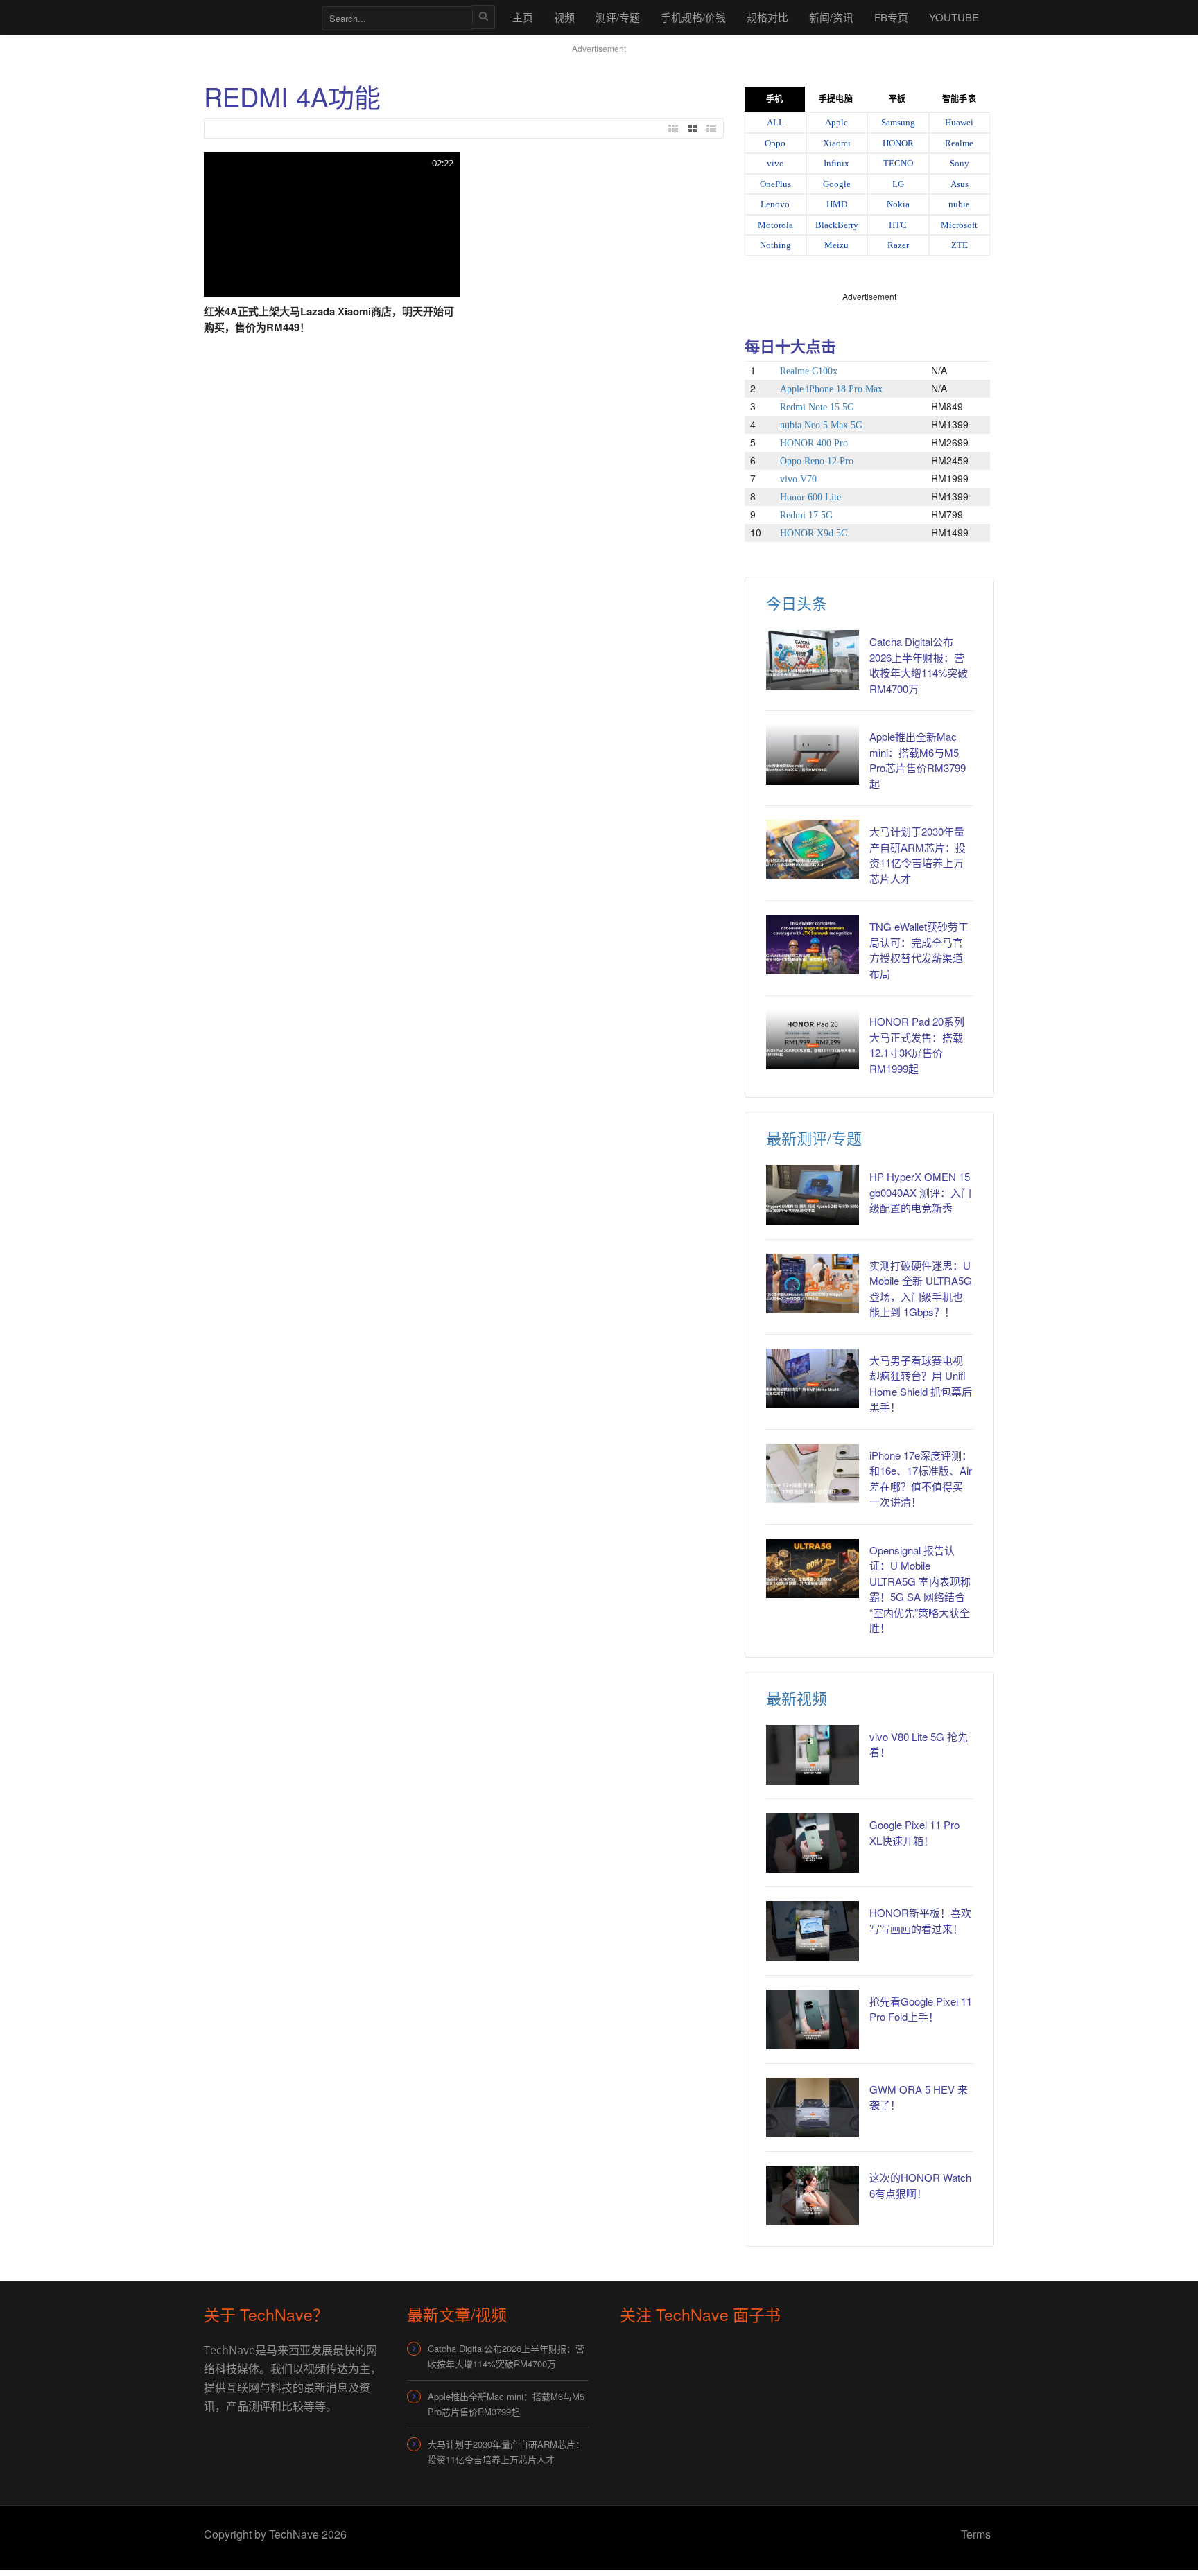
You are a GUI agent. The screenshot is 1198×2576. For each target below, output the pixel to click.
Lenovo (775, 204)
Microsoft (959, 225)
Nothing (775, 245)
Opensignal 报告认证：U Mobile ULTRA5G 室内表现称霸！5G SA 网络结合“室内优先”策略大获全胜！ (920, 1589)
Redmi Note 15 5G (817, 407)
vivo (775, 163)
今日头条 (797, 603)
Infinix (836, 163)
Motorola (775, 225)
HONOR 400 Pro (814, 443)
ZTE (960, 245)
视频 (564, 17)
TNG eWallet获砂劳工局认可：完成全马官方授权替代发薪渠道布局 (919, 950)
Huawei (959, 122)
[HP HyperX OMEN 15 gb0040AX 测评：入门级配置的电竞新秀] (813, 1195)
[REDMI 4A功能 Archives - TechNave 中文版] (256, 17)
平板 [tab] (897, 99)
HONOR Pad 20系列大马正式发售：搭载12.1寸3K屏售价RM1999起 (917, 1045)
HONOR (898, 143)
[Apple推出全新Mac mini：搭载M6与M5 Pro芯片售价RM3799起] (813, 755)
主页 (523, 17)
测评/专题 (618, 17)
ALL (775, 122)
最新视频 (797, 1698)
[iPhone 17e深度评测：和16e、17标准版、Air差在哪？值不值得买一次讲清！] (813, 1473)
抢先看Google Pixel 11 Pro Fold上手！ (921, 2009)
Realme (959, 143)
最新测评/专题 (814, 1138)
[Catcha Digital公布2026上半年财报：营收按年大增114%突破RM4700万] (813, 660)
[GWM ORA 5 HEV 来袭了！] (813, 2108)
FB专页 (891, 17)
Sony (960, 163)
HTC (898, 225)
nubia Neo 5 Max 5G (821, 425)
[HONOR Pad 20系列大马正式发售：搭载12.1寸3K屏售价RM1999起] (813, 1040)
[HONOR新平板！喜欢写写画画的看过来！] (813, 1931)
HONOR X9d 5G (814, 533)
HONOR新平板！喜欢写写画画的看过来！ (920, 1920)
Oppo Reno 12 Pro (817, 461)
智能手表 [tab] (959, 99)
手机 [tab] (774, 99)
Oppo (775, 143)
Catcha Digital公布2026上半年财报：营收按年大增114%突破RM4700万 (919, 665)
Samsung (898, 122)
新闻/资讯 (831, 17)
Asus (960, 184)
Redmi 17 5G (806, 515)
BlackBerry (837, 225)
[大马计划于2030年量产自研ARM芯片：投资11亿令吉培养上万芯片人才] (813, 850)
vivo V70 (798, 479)
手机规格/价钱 (693, 17)
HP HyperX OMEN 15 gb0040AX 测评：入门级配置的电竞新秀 (920, 1192)
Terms (976, 2534)
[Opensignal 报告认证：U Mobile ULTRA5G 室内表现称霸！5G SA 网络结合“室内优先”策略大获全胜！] (813, 1568)
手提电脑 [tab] (835, 99)
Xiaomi (837, 143)
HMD (837, 204)
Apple (836, 122)
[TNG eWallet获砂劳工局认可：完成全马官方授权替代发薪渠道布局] (813, 945)
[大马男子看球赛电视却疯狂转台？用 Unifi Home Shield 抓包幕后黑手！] (813, 1378)
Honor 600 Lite (810, 497)
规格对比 (767, 17)
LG (898, 184)
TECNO (898, 163)
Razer (898, 245)
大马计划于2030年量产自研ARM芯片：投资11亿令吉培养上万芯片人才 (918, 855)
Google (837, 184)
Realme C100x (809, 371)
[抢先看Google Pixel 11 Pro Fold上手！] (813, 2019)
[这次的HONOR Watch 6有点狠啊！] (813, 2196)
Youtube (954, 17)
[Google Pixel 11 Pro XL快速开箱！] (813, 1843)
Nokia (898, 204)
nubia (959, 204)
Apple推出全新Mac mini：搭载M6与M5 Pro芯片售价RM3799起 (918, 760)
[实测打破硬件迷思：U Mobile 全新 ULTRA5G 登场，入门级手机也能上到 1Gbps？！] (813, 1283)
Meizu (836, 245)
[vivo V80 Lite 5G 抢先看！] (813, 1755)
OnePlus (775, 184)
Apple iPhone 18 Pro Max (831, 389)
